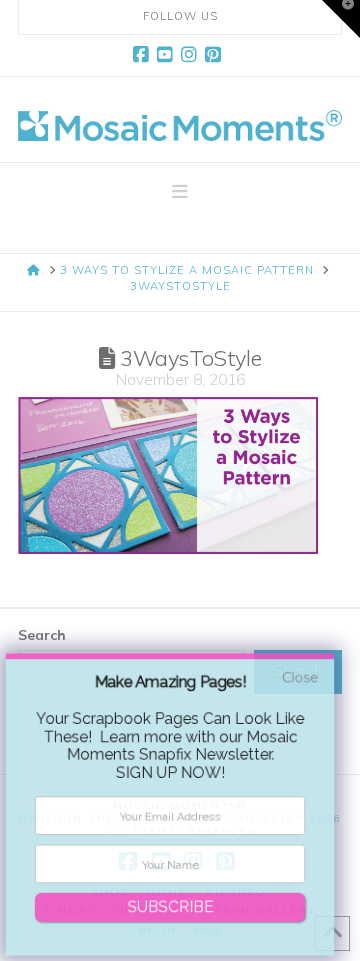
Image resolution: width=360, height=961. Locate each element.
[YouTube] (168, 55)
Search (42, 635)
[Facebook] (144, 55)
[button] (180, 192)
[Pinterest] (216, 55)
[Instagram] (192, 55)
